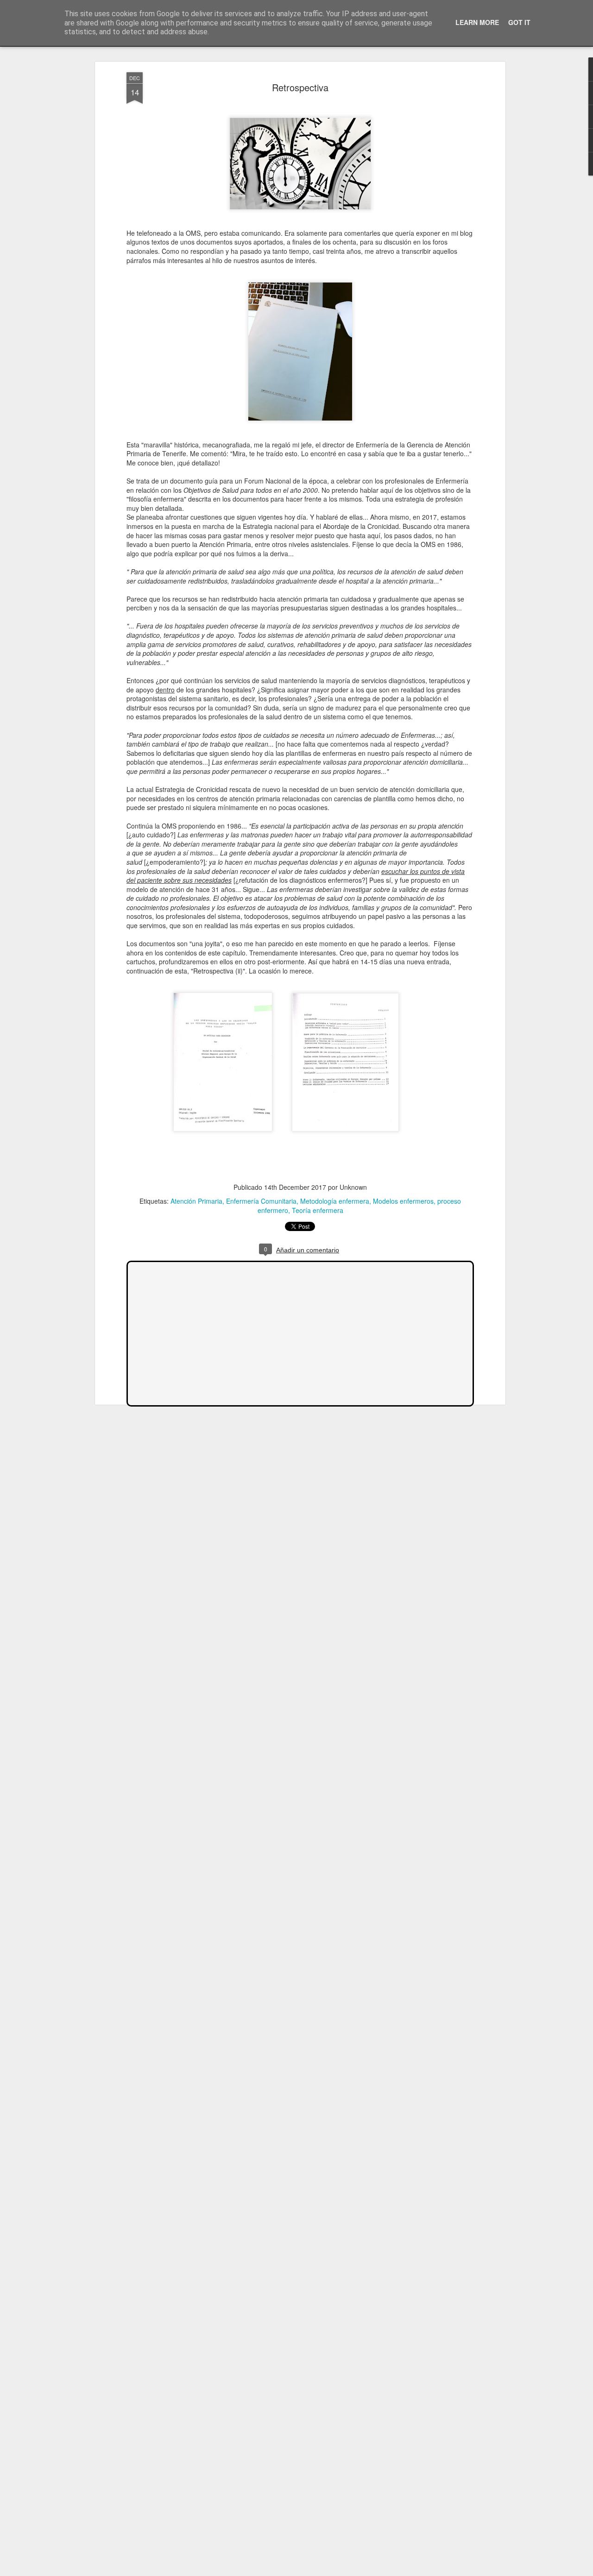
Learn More (477, 22)
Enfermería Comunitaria (261, 1201)
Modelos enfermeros (403, 1201)
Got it (519, 22)
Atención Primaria (196, 1201)
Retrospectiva (300, 87)
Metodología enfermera (335, 1201)
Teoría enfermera (318, 1210)
